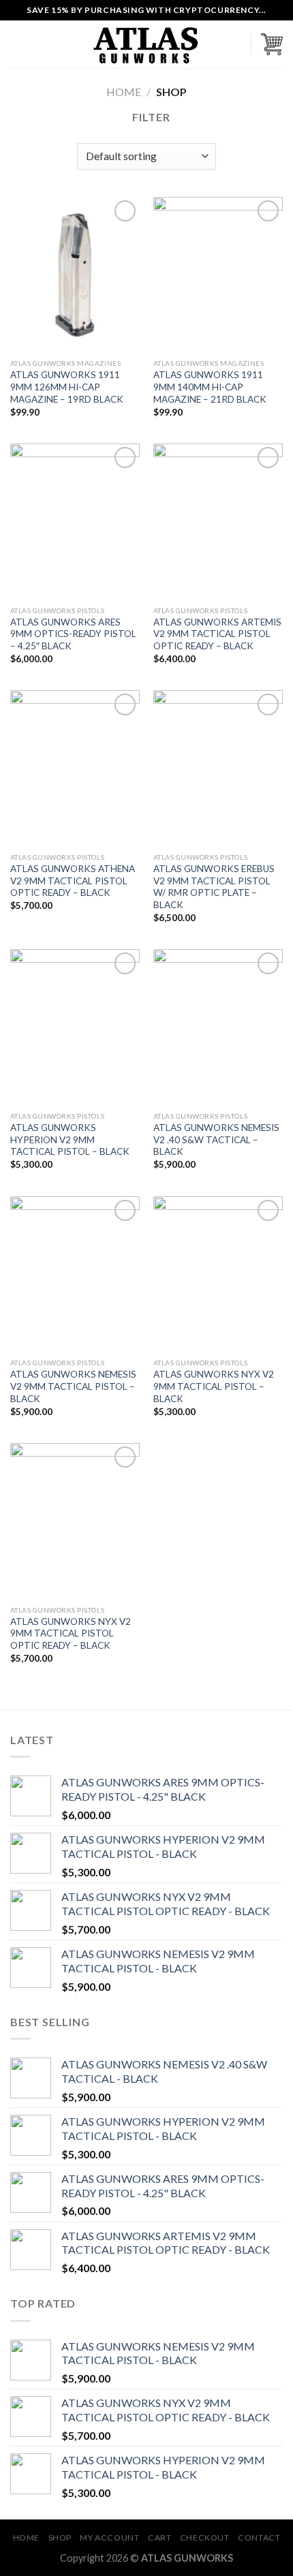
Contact (259, 2538)
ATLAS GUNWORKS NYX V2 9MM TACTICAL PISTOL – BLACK (214, 1386)
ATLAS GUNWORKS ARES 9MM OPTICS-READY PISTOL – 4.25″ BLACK (73, 634)
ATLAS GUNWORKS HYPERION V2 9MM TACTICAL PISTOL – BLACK (70, 1139)
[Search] (235, 44)
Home (124, 92)
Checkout (205, 2538)
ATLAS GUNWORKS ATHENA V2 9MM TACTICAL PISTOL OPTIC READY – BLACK (73, 881)
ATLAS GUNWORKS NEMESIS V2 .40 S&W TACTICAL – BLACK (216, 1139)
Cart (159, 2538)
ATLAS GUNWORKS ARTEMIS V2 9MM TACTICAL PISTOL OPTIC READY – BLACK (217, 634)
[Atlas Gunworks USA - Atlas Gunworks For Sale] (147, 45)
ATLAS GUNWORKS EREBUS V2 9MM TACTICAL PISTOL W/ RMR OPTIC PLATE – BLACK (214, 887)
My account (109, 2538)
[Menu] (18, 44)
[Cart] (272, 44)
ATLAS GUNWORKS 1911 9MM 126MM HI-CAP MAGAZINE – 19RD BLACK (67, 387)
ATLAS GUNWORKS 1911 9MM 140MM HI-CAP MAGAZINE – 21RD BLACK (210, 387)
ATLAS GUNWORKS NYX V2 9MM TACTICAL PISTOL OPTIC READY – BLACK (71, 1633)
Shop (60, 2538)
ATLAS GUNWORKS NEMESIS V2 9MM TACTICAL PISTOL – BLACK (73, 1386)
